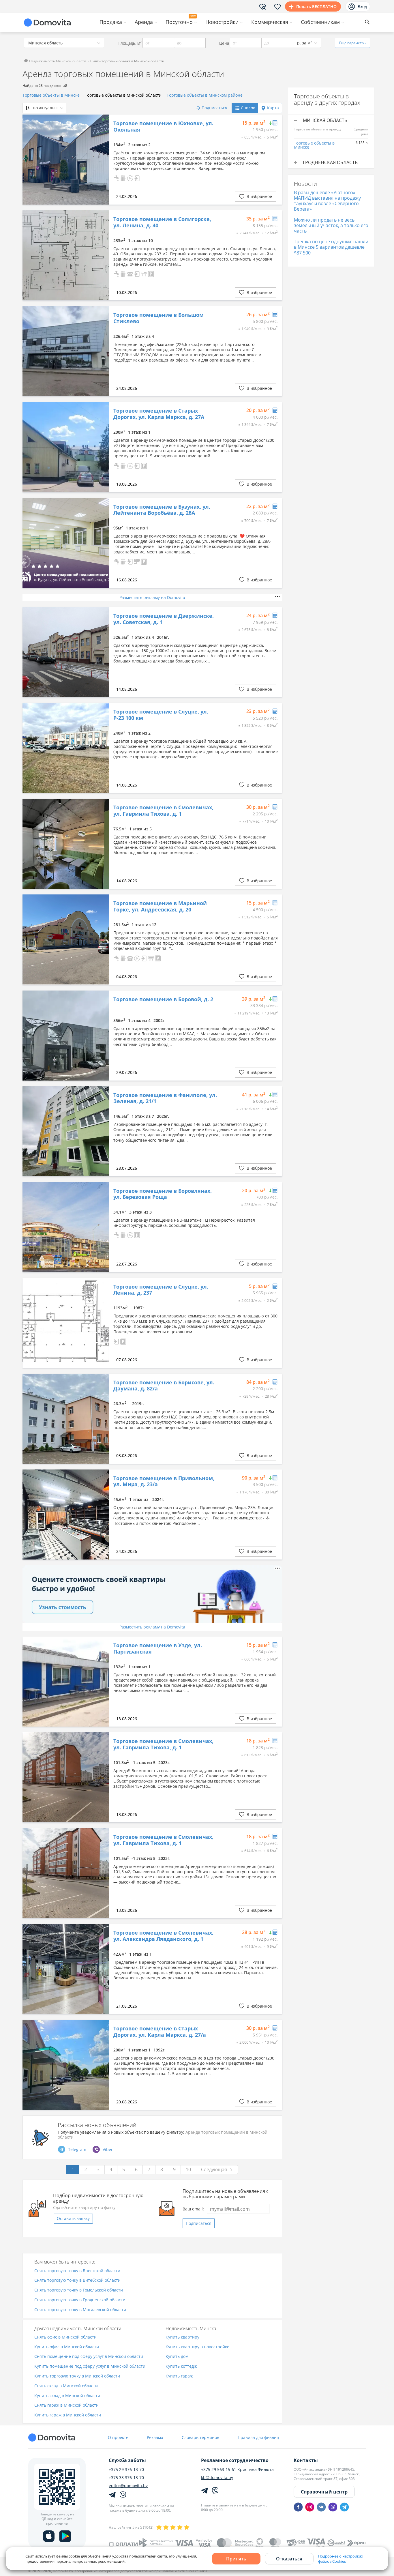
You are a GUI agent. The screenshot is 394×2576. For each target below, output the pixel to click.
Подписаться (199, 2223)
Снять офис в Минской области (65, 2337)
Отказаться (289, 2559)
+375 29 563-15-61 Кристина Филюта (237, 2470)
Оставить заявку (73, 2218)
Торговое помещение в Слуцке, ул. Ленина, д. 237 (161, 1290)
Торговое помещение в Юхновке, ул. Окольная (163, 127)
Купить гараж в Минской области (68, 2415)
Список (248, 108)
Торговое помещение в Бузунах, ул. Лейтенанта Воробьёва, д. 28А (162, 510)
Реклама (155, 2437)
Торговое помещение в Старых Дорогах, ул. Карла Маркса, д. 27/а (160, 2032)
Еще (353, 43)
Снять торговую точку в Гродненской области (80, 2300)
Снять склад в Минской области (66, 2386)
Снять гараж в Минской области (66, 2405)
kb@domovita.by (217, 2478)
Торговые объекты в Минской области (123, 95)
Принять (236, 2559)
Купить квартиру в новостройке (197, 2347)
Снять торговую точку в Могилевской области (80, 2310)
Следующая (214, 2169)
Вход (362, 6)
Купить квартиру (182, 2337)
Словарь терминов (200, 2437)
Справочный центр (324, 2492)
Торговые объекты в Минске (51, 95)
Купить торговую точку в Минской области (77, 2376)
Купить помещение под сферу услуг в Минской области (90, 2366)
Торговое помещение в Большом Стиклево (158, 318)
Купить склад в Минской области (67, 2396)
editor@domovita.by (128, 2486)
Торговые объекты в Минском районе (205, 95)
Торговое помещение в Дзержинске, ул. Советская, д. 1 (164, 619)
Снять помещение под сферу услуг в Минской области (89, 2357)
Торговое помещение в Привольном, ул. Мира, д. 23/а (164, 1481)
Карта (273, 108)
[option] (66, 160)
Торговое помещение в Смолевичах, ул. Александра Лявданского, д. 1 (163, 1936)
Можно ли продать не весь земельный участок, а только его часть (331, 225)
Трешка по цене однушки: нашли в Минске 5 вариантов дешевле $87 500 (331, 247)
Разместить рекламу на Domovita (152, 597)
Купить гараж (179, 2376)
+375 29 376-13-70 (126, 2470)
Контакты (306, 2460)
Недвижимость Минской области (57, 61)
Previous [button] (30, 160)
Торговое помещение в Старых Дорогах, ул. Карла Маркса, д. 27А (159, 414)
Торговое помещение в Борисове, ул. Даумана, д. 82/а (164, 1386)
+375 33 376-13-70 (126, 2478)
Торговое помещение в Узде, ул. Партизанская (158, 1649)
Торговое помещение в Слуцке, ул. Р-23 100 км (161, 715)
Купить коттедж (181, 2366)
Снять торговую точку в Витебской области (77, 2280)
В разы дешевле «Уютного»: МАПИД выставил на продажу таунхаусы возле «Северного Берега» (327, 201)
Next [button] (102, 160)
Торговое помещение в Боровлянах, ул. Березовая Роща (163, 1194)
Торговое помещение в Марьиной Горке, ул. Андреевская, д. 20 (160, 906)
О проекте (118, 2437)
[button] (116, 178)
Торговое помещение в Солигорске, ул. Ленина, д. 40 (162, 222)
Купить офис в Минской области (67, 2347)
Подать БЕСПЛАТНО (316, 6)
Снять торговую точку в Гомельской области (79, 2290)
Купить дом (177, 2357)
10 (188, 2169)
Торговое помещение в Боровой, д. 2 (163, 999)
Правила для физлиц (258, 2437)
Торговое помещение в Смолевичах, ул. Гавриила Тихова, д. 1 (163, 811)
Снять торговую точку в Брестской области (77, 2271)
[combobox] (64, 43)
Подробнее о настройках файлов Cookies (341, 2559)
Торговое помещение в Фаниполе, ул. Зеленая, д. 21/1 (165, 1098)
